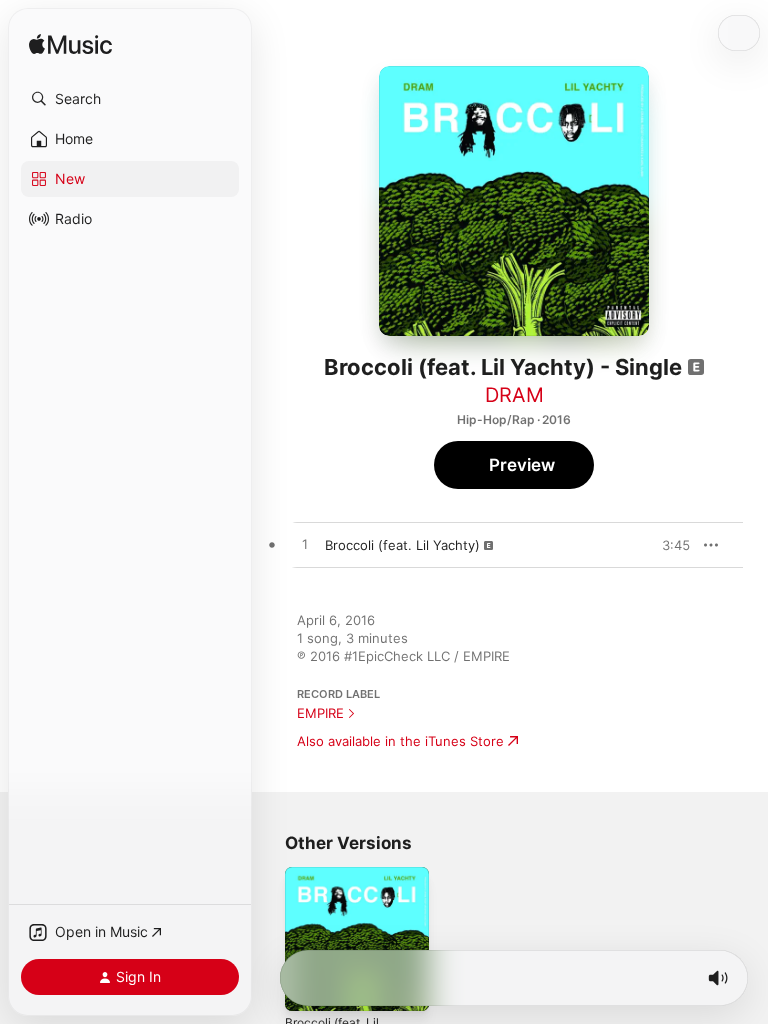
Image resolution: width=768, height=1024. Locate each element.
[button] (130, 99)
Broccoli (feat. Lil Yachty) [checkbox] (402, 545)
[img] (70, 45)
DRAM (514, 395)
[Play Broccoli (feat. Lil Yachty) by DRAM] (305, 545)
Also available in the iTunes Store (400, 741)
